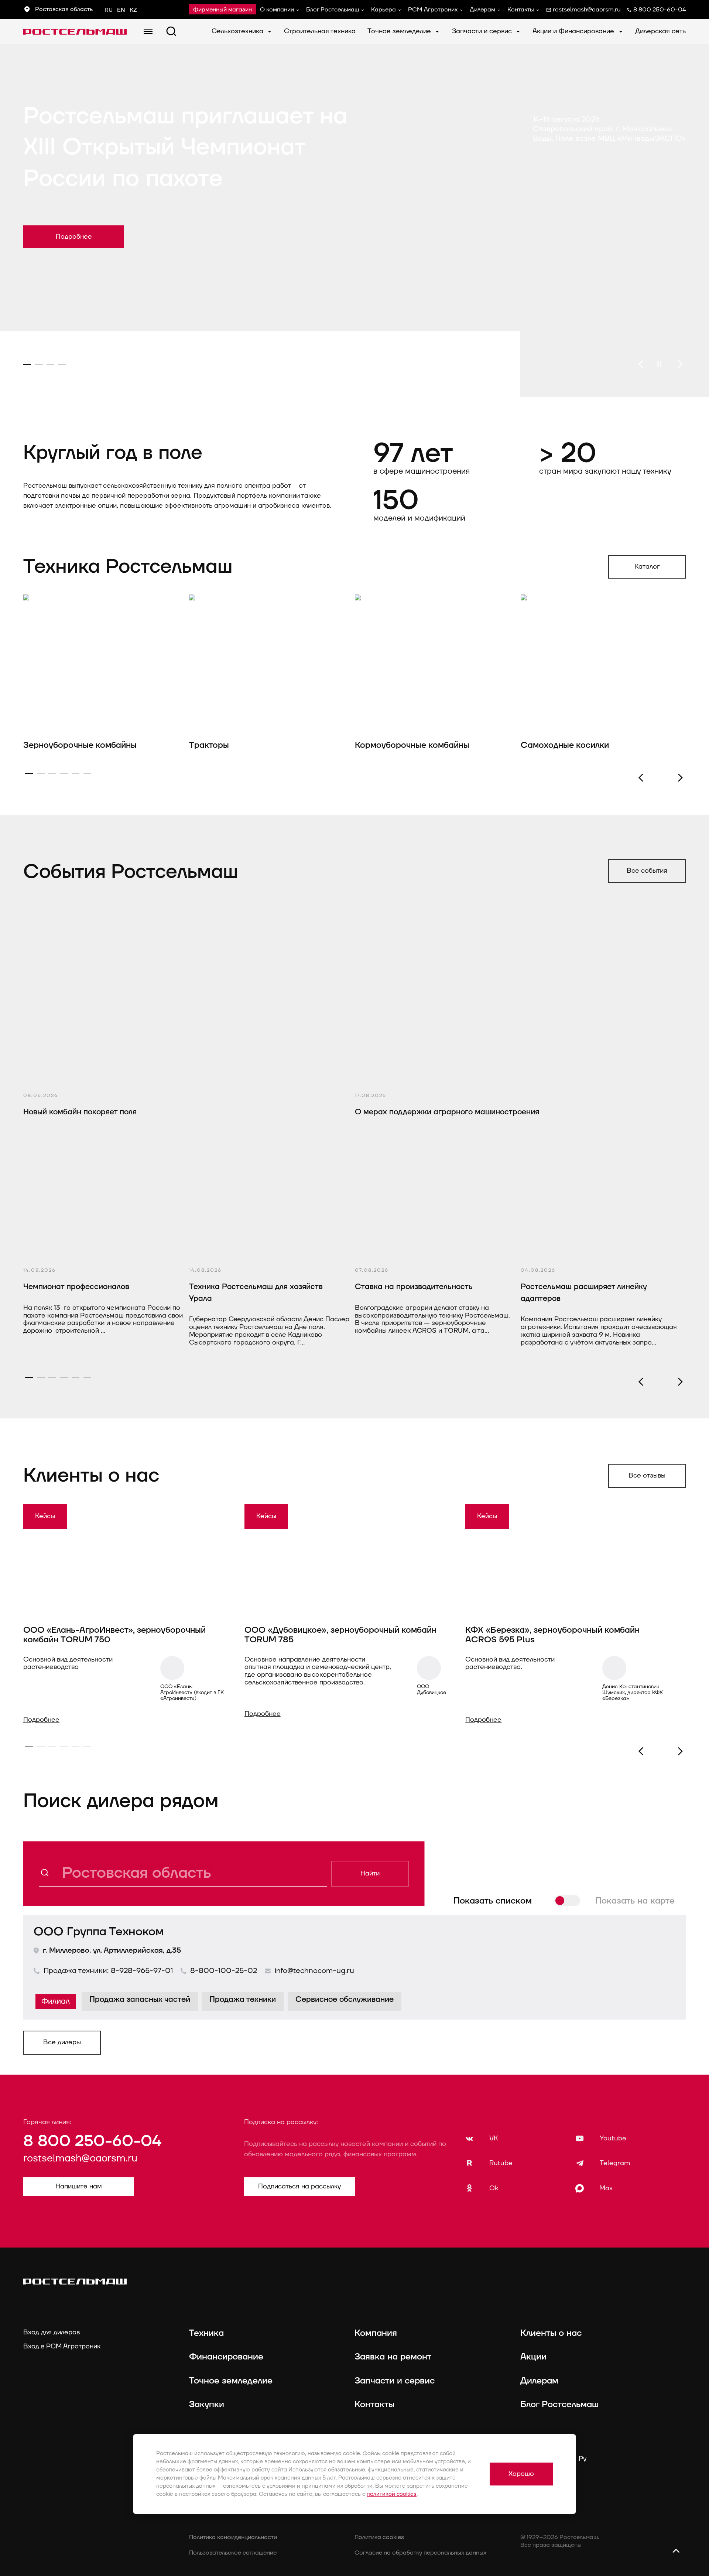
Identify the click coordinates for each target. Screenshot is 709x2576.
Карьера (383, 10)
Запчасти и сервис (483, 31)
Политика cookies (379, 2537)
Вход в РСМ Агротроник (62, 2346)
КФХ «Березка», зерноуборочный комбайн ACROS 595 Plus (552, 1635)
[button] (680, 778)
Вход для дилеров (52, 2332)
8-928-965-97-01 (142, 1971)
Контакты (521, 10)
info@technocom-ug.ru (314, 1971)
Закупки (207, 2405)
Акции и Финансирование (574, 31)
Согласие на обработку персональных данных (420, 2553)
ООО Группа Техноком (99, 1932)
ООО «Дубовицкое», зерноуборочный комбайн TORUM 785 (340, 1635)
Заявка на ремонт (393, 2357)
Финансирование (226, 2357)
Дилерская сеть (660, 31)
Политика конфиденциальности (233, 2537)
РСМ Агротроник (433, 10)
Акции (533, 2357)
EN (121, 10)
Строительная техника (320, 31)
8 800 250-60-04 (92, 2141)
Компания (376, 2333)
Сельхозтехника (238, 31)
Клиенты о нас (551, 2333)
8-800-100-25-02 (224, 1971)
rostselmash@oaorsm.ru (80, 2158)
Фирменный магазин (222, 10)
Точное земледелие (400, 31)
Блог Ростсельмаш (333, 10)
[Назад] (641, 364)
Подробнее (41, 1720)
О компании (277, 10)
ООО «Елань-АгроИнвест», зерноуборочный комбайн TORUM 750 (114, 1635)
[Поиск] (171, 31)
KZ (133, 10)
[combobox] (183, 1874)
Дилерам (482, 10)
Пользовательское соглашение (233, 2553)
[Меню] (148, 31)
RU (109, 10)
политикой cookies (392, 2494)
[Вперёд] (680, 364)
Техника (206, 2333)
